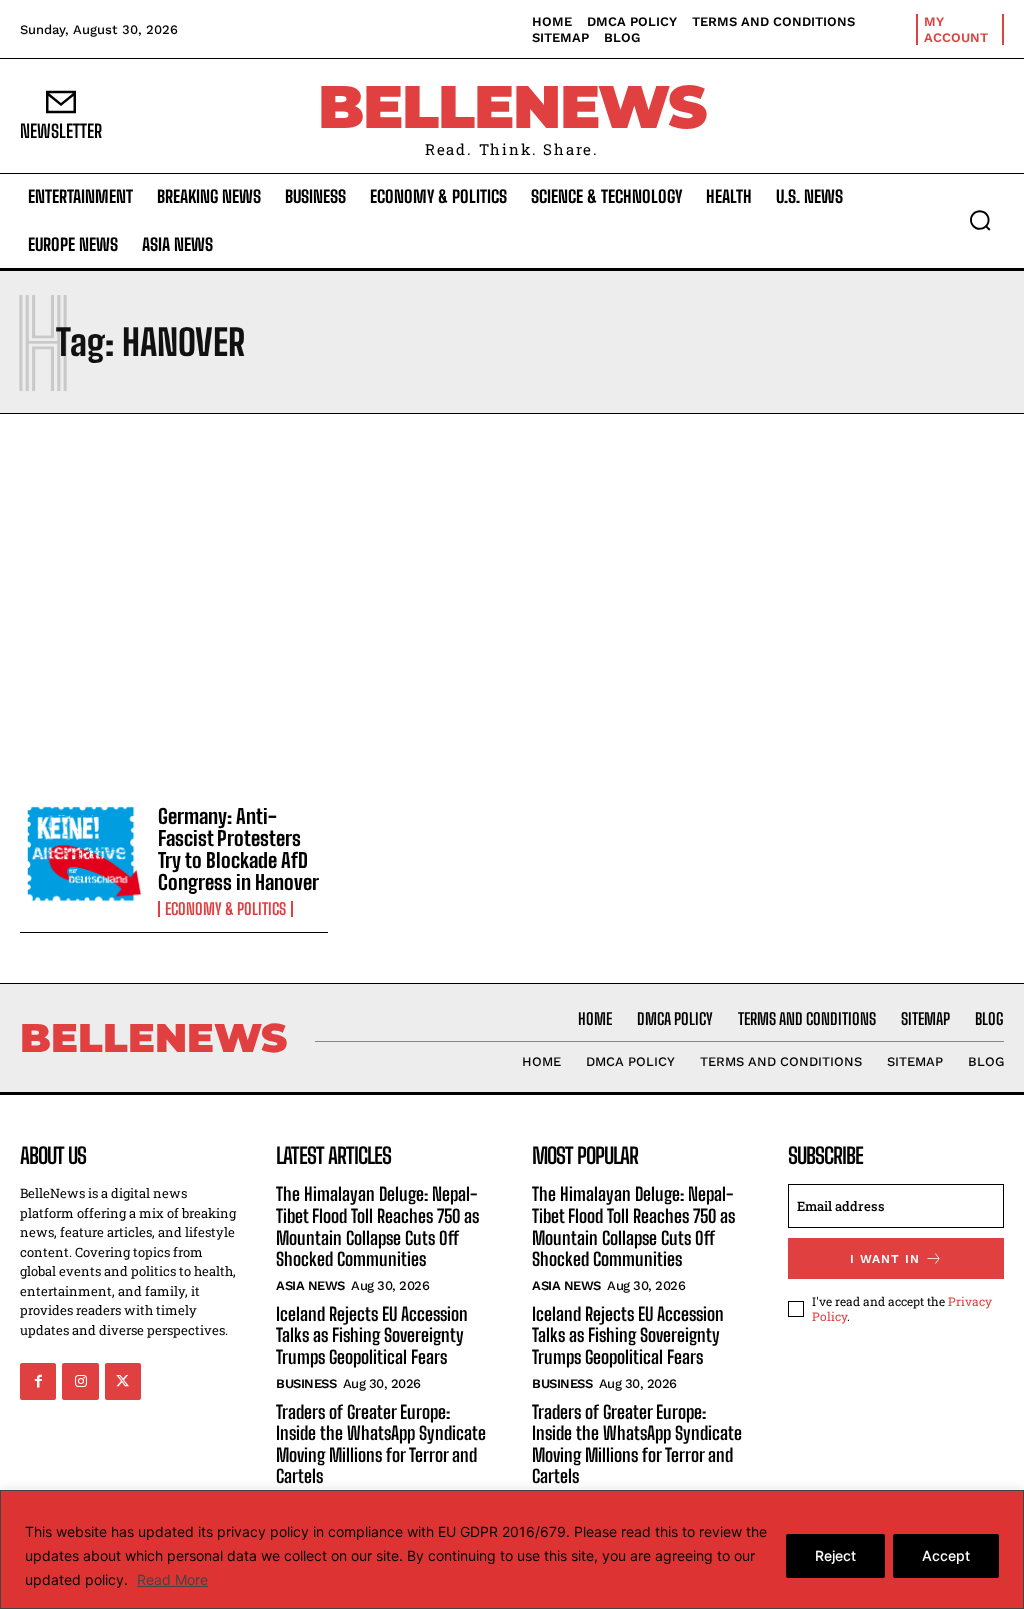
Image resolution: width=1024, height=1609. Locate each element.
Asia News (310, 1285)
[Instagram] (80, 1381)
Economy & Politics (225, 909)
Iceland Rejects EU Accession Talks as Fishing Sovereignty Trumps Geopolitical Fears (372, 1335)
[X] (123, 1381)
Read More (172, 1579)
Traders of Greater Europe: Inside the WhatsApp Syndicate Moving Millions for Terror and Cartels (381, 1444)
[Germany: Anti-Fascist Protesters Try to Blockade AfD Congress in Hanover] (81, 854)
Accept (946, 1555)
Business (306, 1383)
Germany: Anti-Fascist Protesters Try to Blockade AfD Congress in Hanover (238, 849)
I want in (885, 1259)
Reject (835, 1555)
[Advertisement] (512, 604)
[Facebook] (38, 1381)
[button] (980, 220)
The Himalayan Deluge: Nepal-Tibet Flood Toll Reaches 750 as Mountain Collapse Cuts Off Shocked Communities (377, 1226)
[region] (512, 1549)
